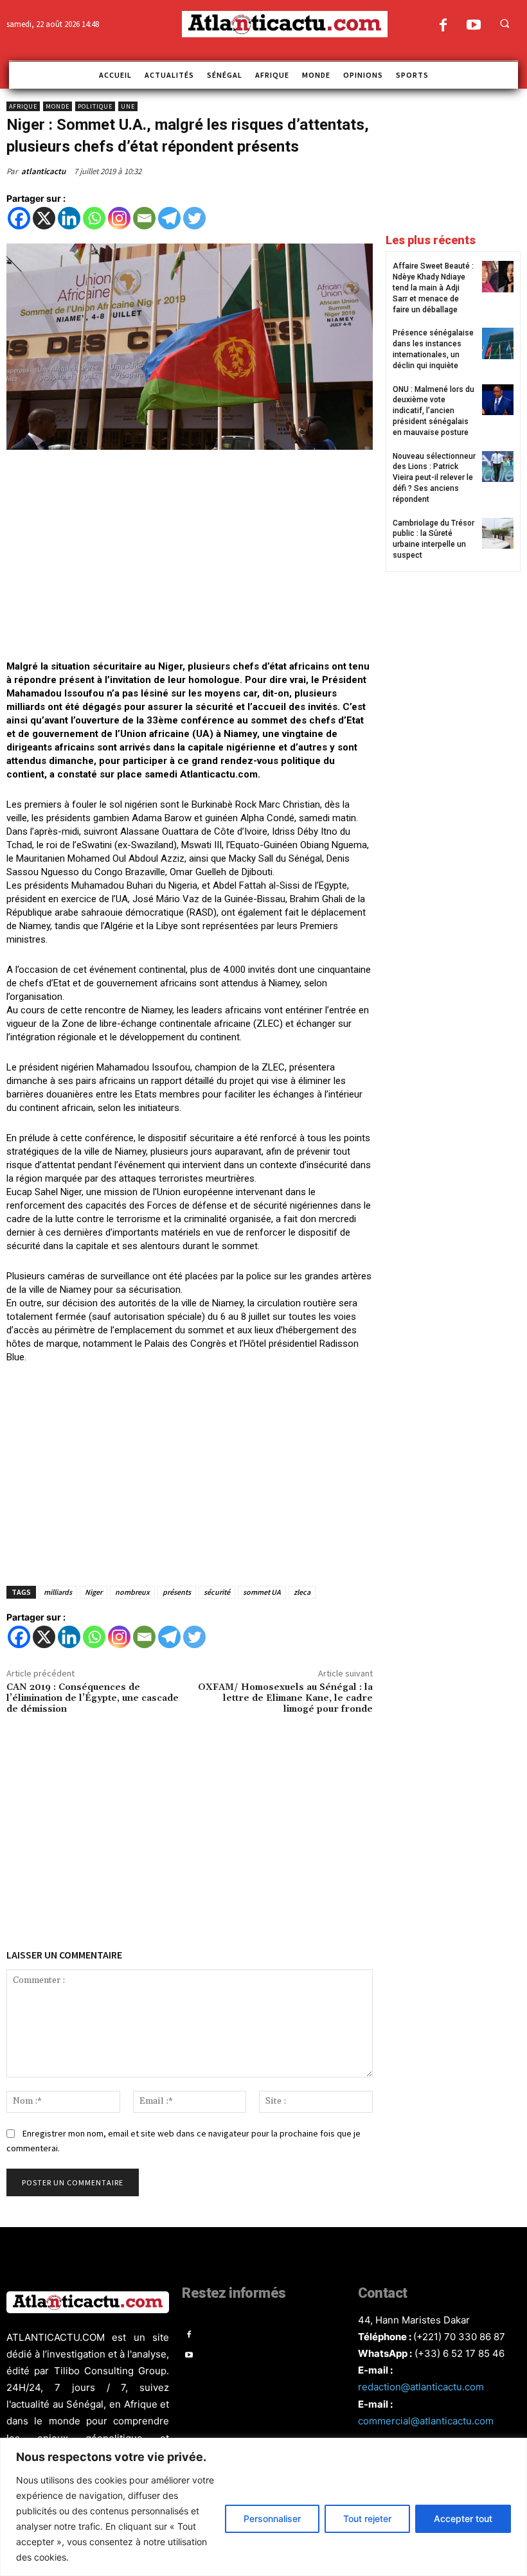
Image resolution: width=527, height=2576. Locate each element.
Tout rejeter (367, 2518)
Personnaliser (272, 2518)
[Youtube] (473, 26)
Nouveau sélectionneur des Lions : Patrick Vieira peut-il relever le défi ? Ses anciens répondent (434, 478)
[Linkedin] (69, 218)
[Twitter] (194, 218)
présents (177, 1592)
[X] (44, 218)
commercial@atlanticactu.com (426, 2421)
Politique (95, 106)
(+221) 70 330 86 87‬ (459, 2337)
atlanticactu (43, 171)
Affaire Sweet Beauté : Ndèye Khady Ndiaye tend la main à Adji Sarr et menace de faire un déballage (433, 288)
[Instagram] (119, 218)
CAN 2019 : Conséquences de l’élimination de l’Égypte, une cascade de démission (93, 1698)
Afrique (23, 106)
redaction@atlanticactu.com (421, 2387)
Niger (94, 1592)
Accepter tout (463, 2518)
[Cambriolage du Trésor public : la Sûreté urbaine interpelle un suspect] (498, 534)
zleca (302, 1592)
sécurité (217, 1592)
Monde (58, 106)
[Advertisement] (190, 556)
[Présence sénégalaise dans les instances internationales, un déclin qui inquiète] (498, 343)
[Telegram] (169, 218)
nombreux (132, 1592)
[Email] (144, 218)
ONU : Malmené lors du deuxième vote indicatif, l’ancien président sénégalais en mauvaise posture (433, 411)
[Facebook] (443, 26)
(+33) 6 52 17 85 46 (460, 2353)
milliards (58, 1592)
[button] (505, 23)
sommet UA (262, 1592)
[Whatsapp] (94, 218)
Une (128, 106)
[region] (263, 2507)
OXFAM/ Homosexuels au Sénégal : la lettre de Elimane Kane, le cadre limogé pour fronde (285, 1698)
